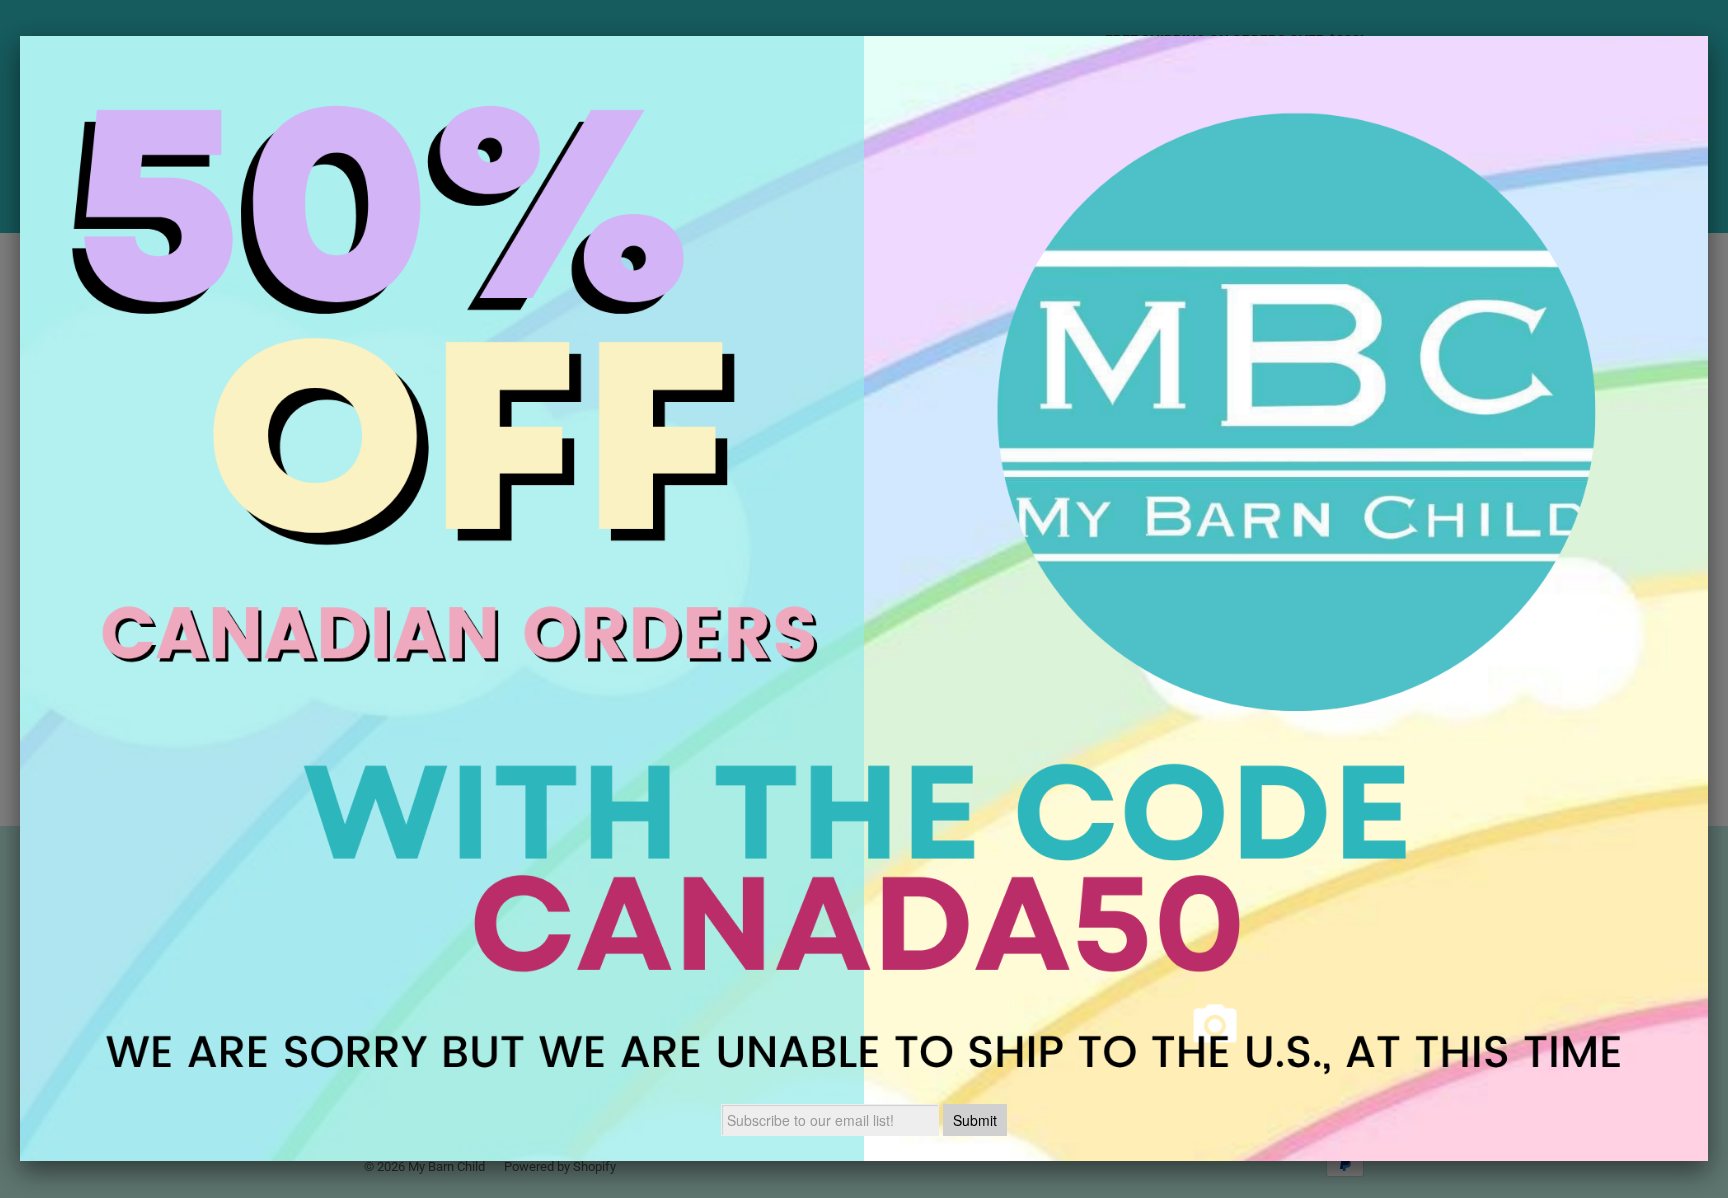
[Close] (1708, 36)
